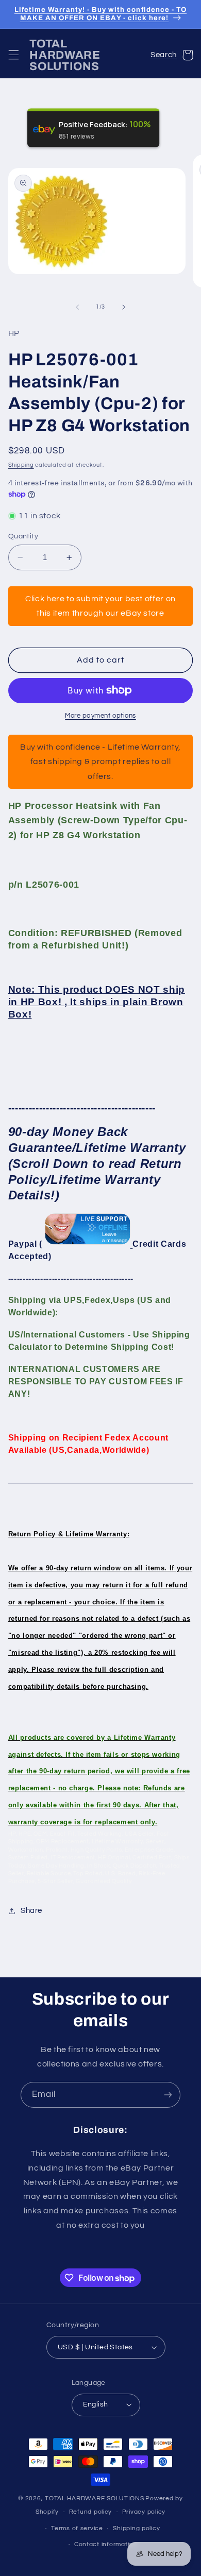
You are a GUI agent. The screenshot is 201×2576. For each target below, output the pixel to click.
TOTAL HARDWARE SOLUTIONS (95, 2498)
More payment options (100, 716)
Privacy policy (144, 2512)
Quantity (23, 536)
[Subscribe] (168, 2095)
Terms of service (77, 2528)
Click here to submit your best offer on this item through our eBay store (100, 606)
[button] (13, 55)
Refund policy (91, 2512)
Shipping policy (136, 2528)
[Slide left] (77, 307)
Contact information (106, 2544)
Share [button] (31, 1911)
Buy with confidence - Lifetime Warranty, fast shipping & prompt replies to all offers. (100, 761)
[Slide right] (124, 307)
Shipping (21, 465)
